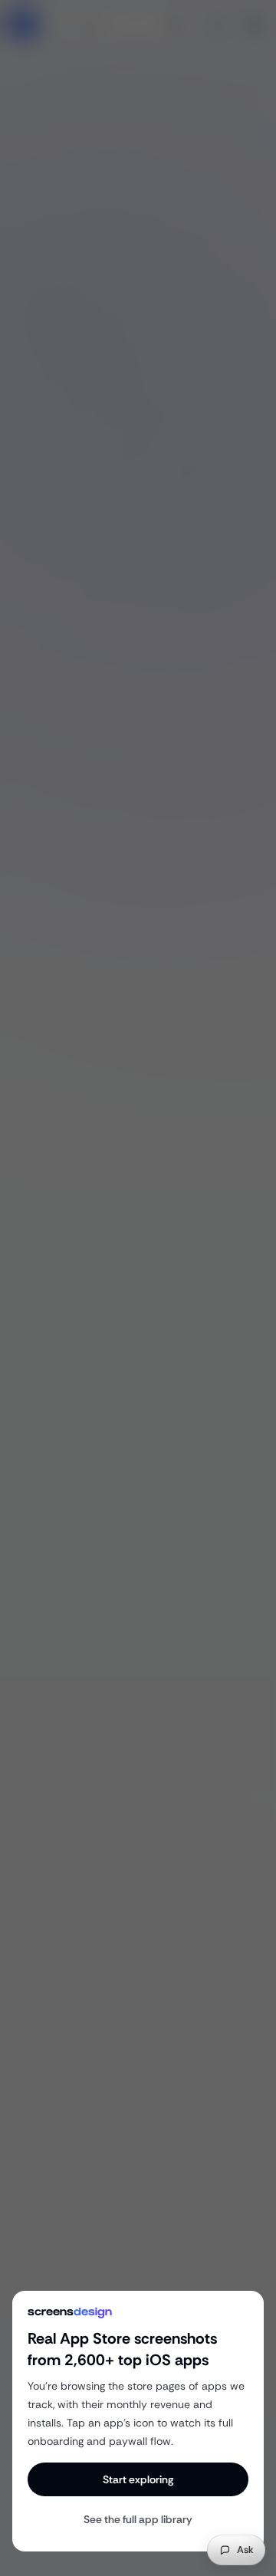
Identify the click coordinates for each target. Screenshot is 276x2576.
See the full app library (138, 2519)
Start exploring (138, 2479)
